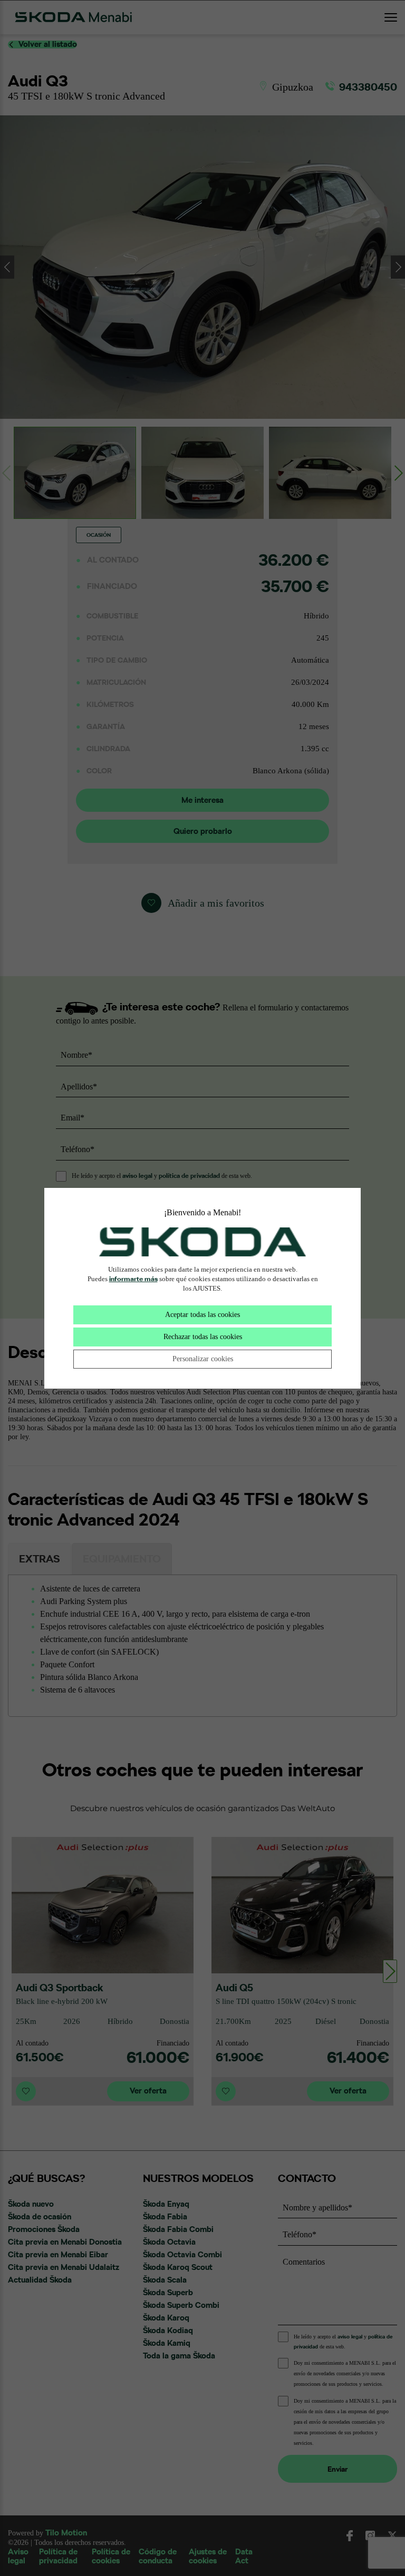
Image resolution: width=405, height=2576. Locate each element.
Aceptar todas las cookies (202, 1315)
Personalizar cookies (203, 1359)
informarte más (133, 1279)
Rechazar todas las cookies (203, 1337)
